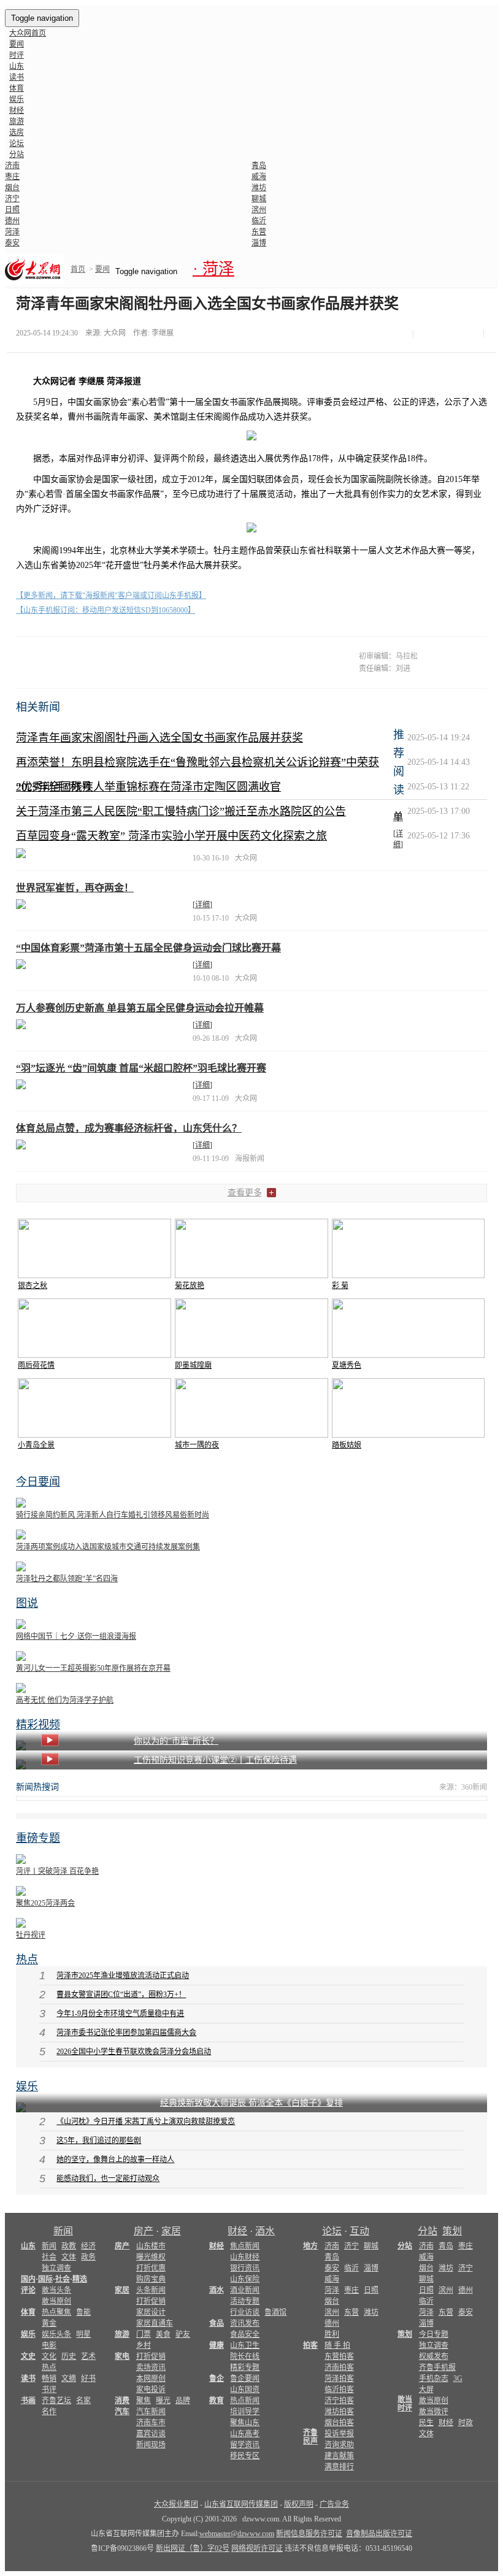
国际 (45, 2279)
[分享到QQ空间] (450, 334)
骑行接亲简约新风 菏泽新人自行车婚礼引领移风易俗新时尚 (113, 1515)
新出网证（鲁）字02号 (193, 2548)
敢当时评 (405, 2404)
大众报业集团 (176, 2504)
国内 (28, 2279)
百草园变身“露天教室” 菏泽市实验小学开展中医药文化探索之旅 (171, 836)
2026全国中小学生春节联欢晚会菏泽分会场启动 (134, 2052)
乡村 (144, 2345)
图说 (27, 1603)
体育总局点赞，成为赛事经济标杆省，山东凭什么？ (129, 1128)
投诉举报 (339, 2434)
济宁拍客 (339, 2401)
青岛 (259, 166)
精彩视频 (38, 1725)
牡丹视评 (31, 1935)
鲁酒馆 (275, 2312)
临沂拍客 (339, 2390)
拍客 (310, 2345)
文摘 (69, 2379)
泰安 (12, 243)
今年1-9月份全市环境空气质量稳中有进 (120, 2014)
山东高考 (245, 2434)
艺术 (88, 2356)
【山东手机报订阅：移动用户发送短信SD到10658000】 (106, 610)
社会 (49, 2257)
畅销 (49, 2379)
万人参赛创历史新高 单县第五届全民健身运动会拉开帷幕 (140, 1008)
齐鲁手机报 (437, 2367)
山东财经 (245, 2257)
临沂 (259, 221)
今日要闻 (38, 1482)
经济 (88, 2246)
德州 (12, 221)
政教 (69, 2246)
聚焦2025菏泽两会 (45, 1903)
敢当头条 (56, 2290)
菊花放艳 (190, 1286)
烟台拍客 (339, 2423)
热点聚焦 (56, 2312)
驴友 (183, 2334)
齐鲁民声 (310, 2437)
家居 (171, 2231)
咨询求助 (339, 2445)
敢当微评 (434, 2412)
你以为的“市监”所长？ (176, 1741)
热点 (27, 1960)
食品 (217, 2323)
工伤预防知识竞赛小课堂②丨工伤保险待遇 (215, 1760)
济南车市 (151, 2423)
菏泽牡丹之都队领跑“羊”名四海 (67, 1579)
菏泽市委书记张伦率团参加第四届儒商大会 (126, 2033)
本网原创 (151, 2379)
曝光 (163, 2401)
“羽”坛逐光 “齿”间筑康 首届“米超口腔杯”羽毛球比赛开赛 (141, 1068)
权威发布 (434, 2356)
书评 (49, 2390)
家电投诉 (151, 2390)
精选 (80, 2279)
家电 (122, 2356)
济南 (12, 166)
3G (458, 2379)
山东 (17, 66)
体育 (17, 88)
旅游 (17, 121)
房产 (144, 2231)
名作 (49, 2412)
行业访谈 (245, 2312)
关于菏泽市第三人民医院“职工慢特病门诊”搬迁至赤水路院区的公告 (181, 811)
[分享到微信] (422, 334)
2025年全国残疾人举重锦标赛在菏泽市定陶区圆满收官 (148, 787)
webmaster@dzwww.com (237, 2534)
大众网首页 (28, 33)
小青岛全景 (36, 1445)
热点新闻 (245, 2401)
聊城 (259, 199)
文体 (69, 2257)
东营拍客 (339, 2356)
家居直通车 (155, 2323)
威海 (259, 177)
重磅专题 (38, 1838)
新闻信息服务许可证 (309, 2534)
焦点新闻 (245, 2246)
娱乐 (17, 99)
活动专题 (245, 2301)
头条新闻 (151, 2290)
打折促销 (151, 2301)
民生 (426, 2423)
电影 (49, 2345)
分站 (428, 2231)
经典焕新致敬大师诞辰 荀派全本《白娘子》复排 (251, 2103)
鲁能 (83, 2312)
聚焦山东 (245, 2423)
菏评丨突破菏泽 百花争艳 (57, 1871)
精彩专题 (245, 2367)
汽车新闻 (151, 2412)
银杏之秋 (33, 1286)
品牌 (183, 2401)
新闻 (63, 2231)
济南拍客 (339, 2367)
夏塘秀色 (347, 1365)
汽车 (122, 2412)
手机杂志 (434, 2379)
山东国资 (245, 2390)
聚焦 (144, 2401)
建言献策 (339, 2456)
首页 (78, 269)
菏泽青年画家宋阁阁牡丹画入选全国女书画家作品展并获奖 (159, 738)
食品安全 (245, 2334)
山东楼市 (151, 2246)
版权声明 (299, 2504)
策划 (452, 2231)
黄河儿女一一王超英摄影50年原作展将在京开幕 (93, 1668)
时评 (17, 55)
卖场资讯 (151, 2367)
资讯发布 (245, 2323)
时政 (466, 2423)
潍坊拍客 (339, 2412)
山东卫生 (245, 2345)
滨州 (259, 210)
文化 (49, 2356)
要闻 (17, 44)
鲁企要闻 (245, 2379)
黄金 (49, 2323)
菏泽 (12, 232)
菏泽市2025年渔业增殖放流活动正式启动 (123, 1976)
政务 (88, 2257)
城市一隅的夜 (197, 1445)
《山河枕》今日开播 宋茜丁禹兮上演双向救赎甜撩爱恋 (146, 2122)
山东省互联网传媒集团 (241, 2504)
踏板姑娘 (347, 1445)
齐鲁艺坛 (56, 2401)
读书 (17, 77)
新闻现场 (151, 2445)
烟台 (12, 188)
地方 (310, 2246)
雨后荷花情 (36, 1365)
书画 (28, 2401)
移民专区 (245, 2456)
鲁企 (217, 2379)
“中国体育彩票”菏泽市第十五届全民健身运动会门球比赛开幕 (148, 948)
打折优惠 (151, 2268)
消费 (122, 2401)
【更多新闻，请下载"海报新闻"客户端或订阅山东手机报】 (111, 596)
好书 (88, 2379)
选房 (17, 132)
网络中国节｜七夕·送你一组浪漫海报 (76, 1636)
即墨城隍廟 (193, 1365)
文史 (28, 2356)
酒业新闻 (245, 2290)
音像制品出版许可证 (379, 2534)
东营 (259, 232)
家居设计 (151, 2312)
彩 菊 (340, 1286)
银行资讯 (245, 2268)
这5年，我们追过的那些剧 (99, 2141)
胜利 (332, 2334)
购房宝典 (151, 2279)
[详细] (202, 905)
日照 (12, 210)
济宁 (12, 199)
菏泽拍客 (339, 2379)
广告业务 (334, 2504)
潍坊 (259, 188)
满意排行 (339, 2467)
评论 (28, 2290)
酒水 (265, 2231)
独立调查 (56, 2268)
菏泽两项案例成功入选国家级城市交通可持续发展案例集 (108, 1547)
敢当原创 (56, 2301)
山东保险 (245, 2279)
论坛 (17, 144)
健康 (217, 2345)
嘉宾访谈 (151, 2434)
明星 (83, 2334)
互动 (359, 2231)
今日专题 (434, 2334)
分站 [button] (17, 155)
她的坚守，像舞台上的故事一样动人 (115, 2160)
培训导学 (245, 2412)
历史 (69, 2356)
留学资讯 (245, 2445)
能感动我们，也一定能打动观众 (108, 2179)
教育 (217, 2401)
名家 (83, 2401)
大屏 (426, 2390)
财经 (17, 110)
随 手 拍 (337, 2345)
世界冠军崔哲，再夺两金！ (75, 888)
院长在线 (245, 2356)
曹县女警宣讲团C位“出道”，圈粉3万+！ (121, 1995)
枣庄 (12, 177)
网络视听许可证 (257, 2548)
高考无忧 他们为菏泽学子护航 (65, 1700)
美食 (163, 2334)
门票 (144, 2334)
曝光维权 (151, 2257)
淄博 (259, 243)
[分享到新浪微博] (436, 334)
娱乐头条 (56, 2334)
